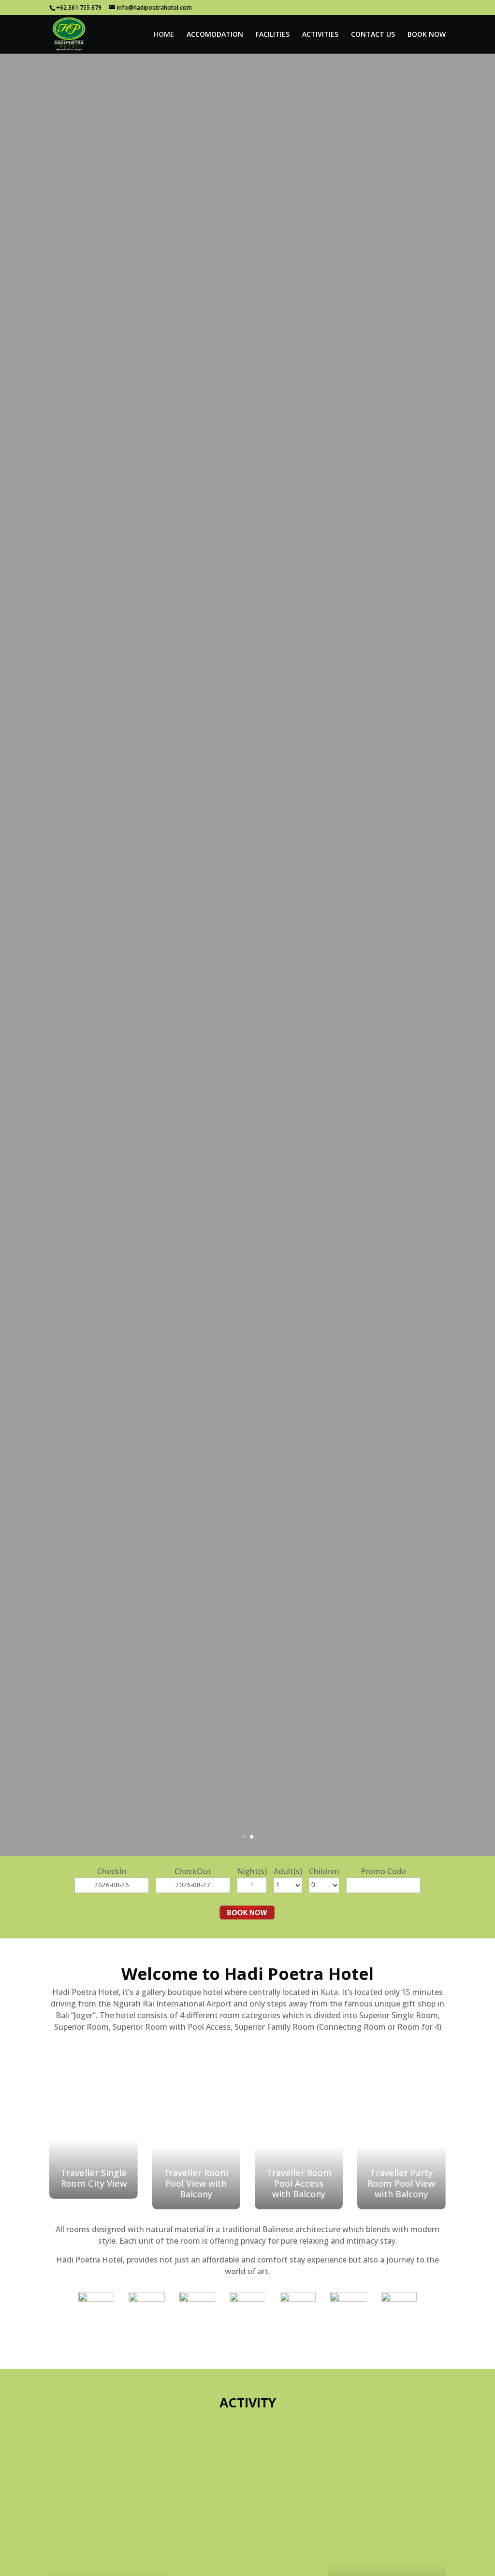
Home (164, 35)
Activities (320, 35)
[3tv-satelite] (197, 2299)
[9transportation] (399, 2299)
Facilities (273, 35)
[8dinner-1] (348, 2299)
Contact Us (373, 35)
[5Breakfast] (298, 2299)
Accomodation (215, 35)
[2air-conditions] (146, 2299)
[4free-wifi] (247, 2299)
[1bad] (96, 2299)
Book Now (427, 35)
